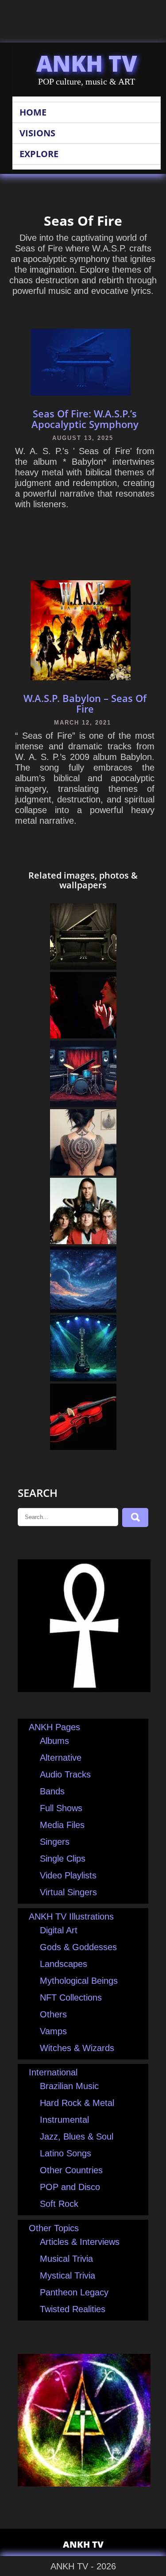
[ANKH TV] (84, 1689)
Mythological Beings (79, 1981)
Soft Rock (59, 2204)
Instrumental (64, 2120)
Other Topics (54, 2228)
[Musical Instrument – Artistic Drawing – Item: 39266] (83, 1104)
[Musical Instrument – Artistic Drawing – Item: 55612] (83, 967)
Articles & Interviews (80, 2242)
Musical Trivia (66, 2259)
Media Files (62, 1825)
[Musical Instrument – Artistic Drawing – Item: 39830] (83, 1378)
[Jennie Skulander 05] (83, 1035)
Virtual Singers (68, 1892)
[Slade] (83, 1241)
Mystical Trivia (68, 2275)
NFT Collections (71, 1998)
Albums (54, 1741)
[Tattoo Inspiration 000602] (83, 1172)
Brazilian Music (69, 2086)
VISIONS (37, 133)
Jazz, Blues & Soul (77, 2136)
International (53, 2072)
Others (53, 2014)
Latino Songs (66, 2153)
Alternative (61, 1758)
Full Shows (61, 1808)
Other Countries (71, 2170)
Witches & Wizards (77, 2048)
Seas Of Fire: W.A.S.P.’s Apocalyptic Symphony (85, 419)
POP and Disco (70, 2187)
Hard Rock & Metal (77, 2103)
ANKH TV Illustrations (71, 1917)
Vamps (53, 2031)
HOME (33, 112)
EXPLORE (39, 154)
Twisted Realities (73, 2309)
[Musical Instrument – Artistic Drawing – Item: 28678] (83, 1447)
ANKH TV (87, 63)
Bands (52, 1791)
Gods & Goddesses (78, 1947)
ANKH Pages (54, 1727)
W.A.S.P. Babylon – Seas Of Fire (85, 703)
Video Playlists (68, 1875)
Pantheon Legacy (74, 2292)
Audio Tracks (65, 1774)
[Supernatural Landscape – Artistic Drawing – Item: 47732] (83, 1310)
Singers (55, 1842)
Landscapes (64, 1964)
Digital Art (59, 1930)
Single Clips (63, 1859)
